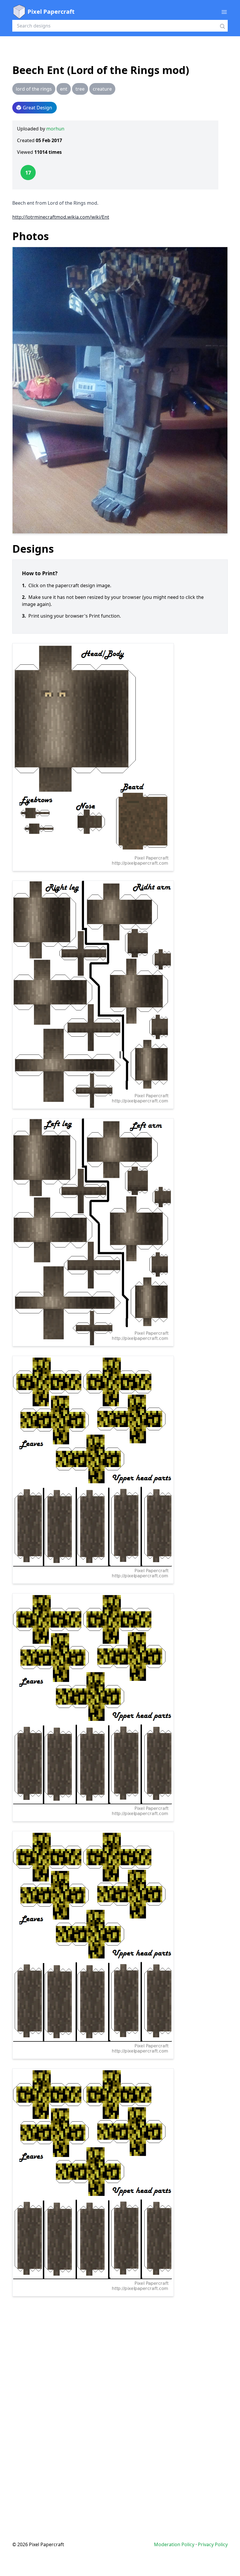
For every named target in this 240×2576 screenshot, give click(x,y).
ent (64, 89)
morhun (55, 129)
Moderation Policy (174, 2544)
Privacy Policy (213, 2544)
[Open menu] (224, 12)
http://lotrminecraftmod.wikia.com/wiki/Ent (61, 217)
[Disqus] (120, 2407)
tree (80, 89)
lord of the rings (34, 89)
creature (102, 89)
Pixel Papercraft (51, 12)
